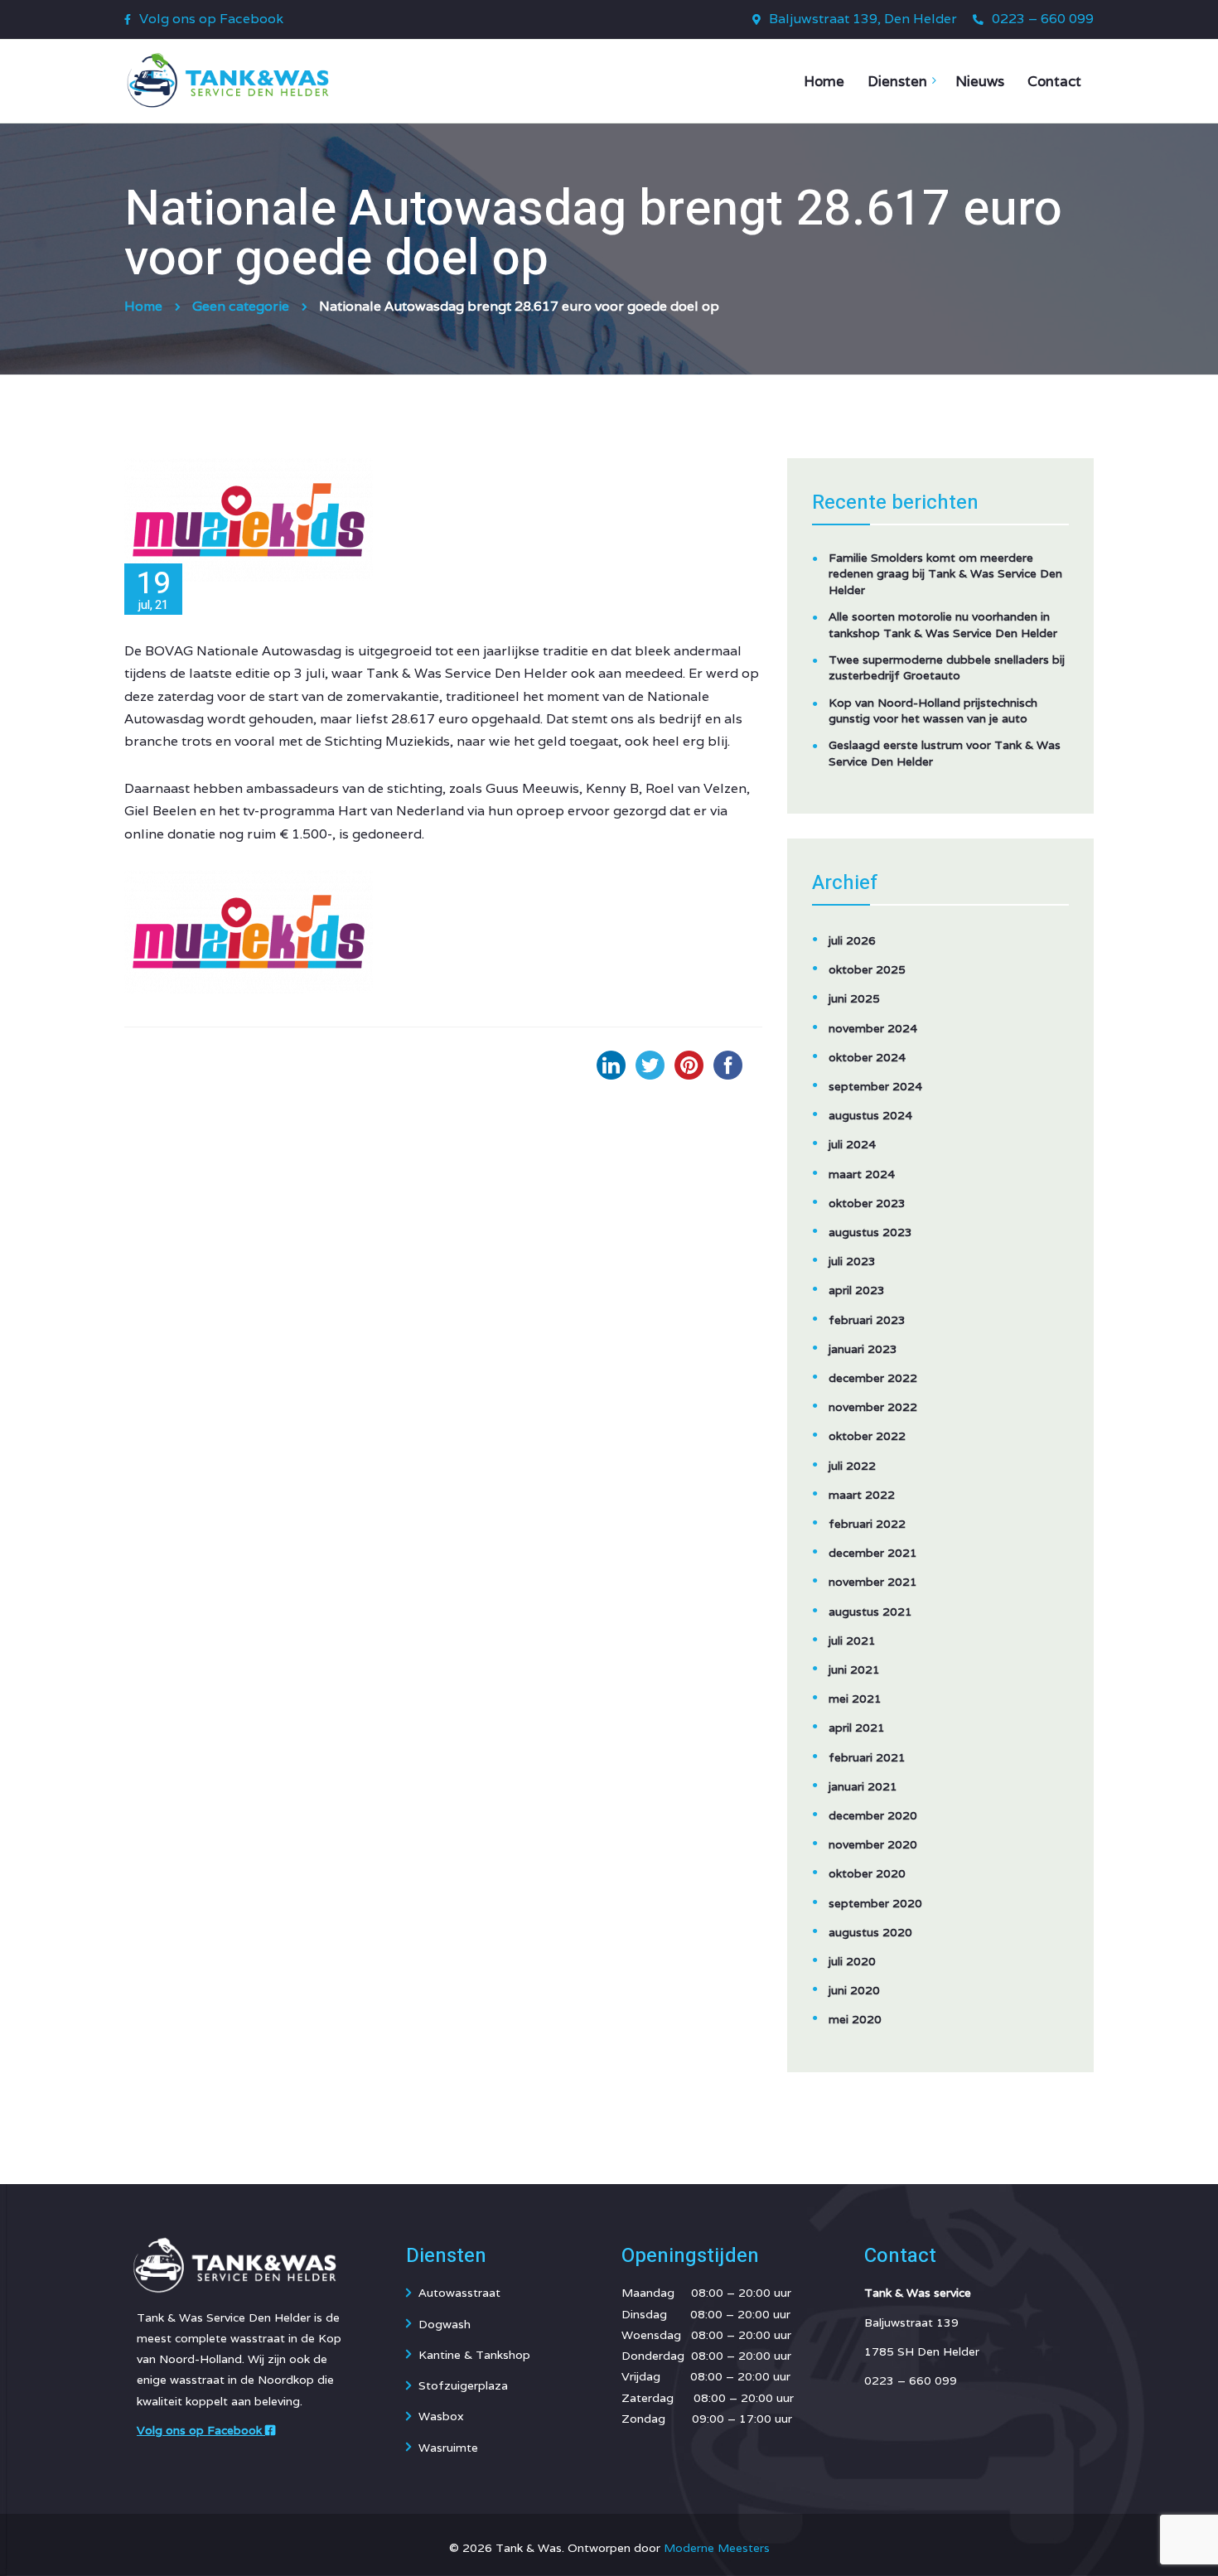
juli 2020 (852, 1961)
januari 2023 (863, 1349)
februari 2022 (867, 1524)
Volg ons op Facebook (211, 19)
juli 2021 (852, 1641)
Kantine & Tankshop (474, 2355)
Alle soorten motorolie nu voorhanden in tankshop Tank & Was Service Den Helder (943, 625)
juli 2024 (852, 1144)
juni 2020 (854, 1990)
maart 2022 (862, 1495)
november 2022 (873, 1407)
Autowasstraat (459, 2293)
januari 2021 (863, 1786)
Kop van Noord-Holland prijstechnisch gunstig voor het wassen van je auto (933, 711)
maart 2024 (862, 1174)
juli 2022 (852, 1466)
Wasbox (441, 2416)
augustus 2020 (870, 1932)
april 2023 (857, 1290)
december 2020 (873, 1815)
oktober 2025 (867, 969)
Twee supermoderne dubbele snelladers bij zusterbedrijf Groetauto (947, 668)
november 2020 (873, 1844)
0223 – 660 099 (1043, 19)
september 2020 (875, 1903)
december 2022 (873, 1378)
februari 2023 (867, 1320)
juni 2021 (854, 1670)
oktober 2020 (867, 1873)
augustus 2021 (870, 1612)
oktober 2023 (867, 1203)
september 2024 (875, 1086)
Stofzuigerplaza (463, 2385)
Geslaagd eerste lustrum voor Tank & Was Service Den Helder (945, 753)
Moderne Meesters (717, 2548)
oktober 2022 (867, 1436)
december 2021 (873, 1553)
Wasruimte (448, 2448)
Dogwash (445, 2324)
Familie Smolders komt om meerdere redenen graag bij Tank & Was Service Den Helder (945, 574)
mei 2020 (855, 2019)
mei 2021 (855, 1699)
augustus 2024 (870, 1115)
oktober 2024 (867, 1057)
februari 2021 (867, 1757)
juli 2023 (852, 1261)
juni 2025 (854, 998)
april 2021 (857, 1728)
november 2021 (873, 1582)
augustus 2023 (870, 1232)
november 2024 (873, 1028)
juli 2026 (852, 940)
